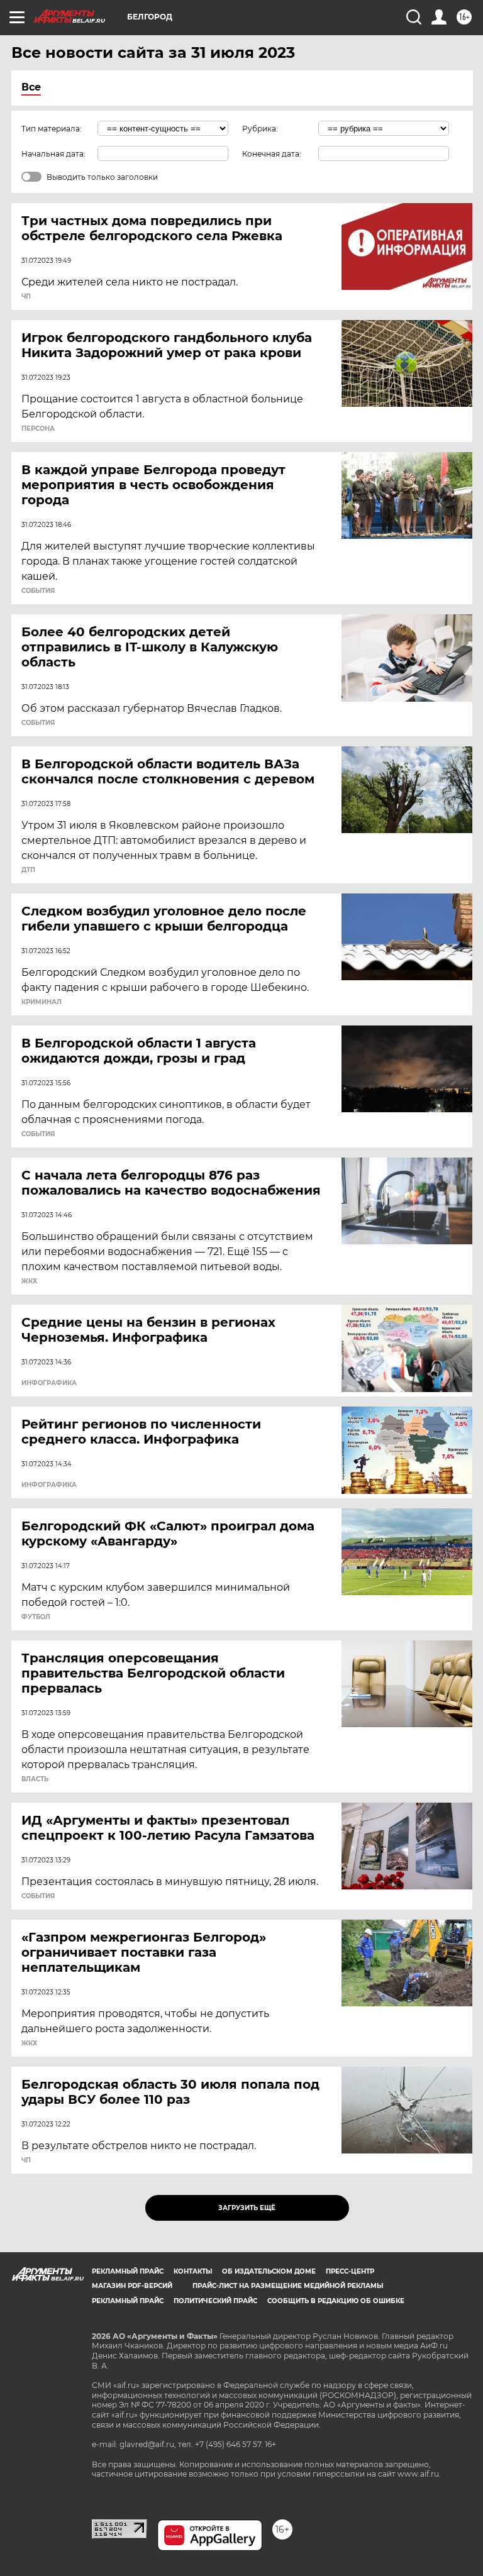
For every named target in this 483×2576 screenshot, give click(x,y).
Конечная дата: (272, 154)
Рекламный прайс (128, 2271)
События (38, 591)
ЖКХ (29, 1281)
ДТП (28, 870)
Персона (38, 429)
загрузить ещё (247, 2208)
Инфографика (49, 1383)
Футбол (36, 1617)
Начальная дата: (53, 154)
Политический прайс (215, 2301)
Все (31, 87)
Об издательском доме (269, 2271)
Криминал (42, 1002)
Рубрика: (260, 129)
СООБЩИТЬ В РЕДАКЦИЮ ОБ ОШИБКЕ (336, 2301)
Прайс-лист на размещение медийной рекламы (288, 2286)
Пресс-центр (350, 2271)
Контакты (193, 2271)
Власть (35, 1779)
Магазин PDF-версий (132, 2286)
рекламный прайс (128, 2301)
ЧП (26, 297)
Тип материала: (52, 129)
